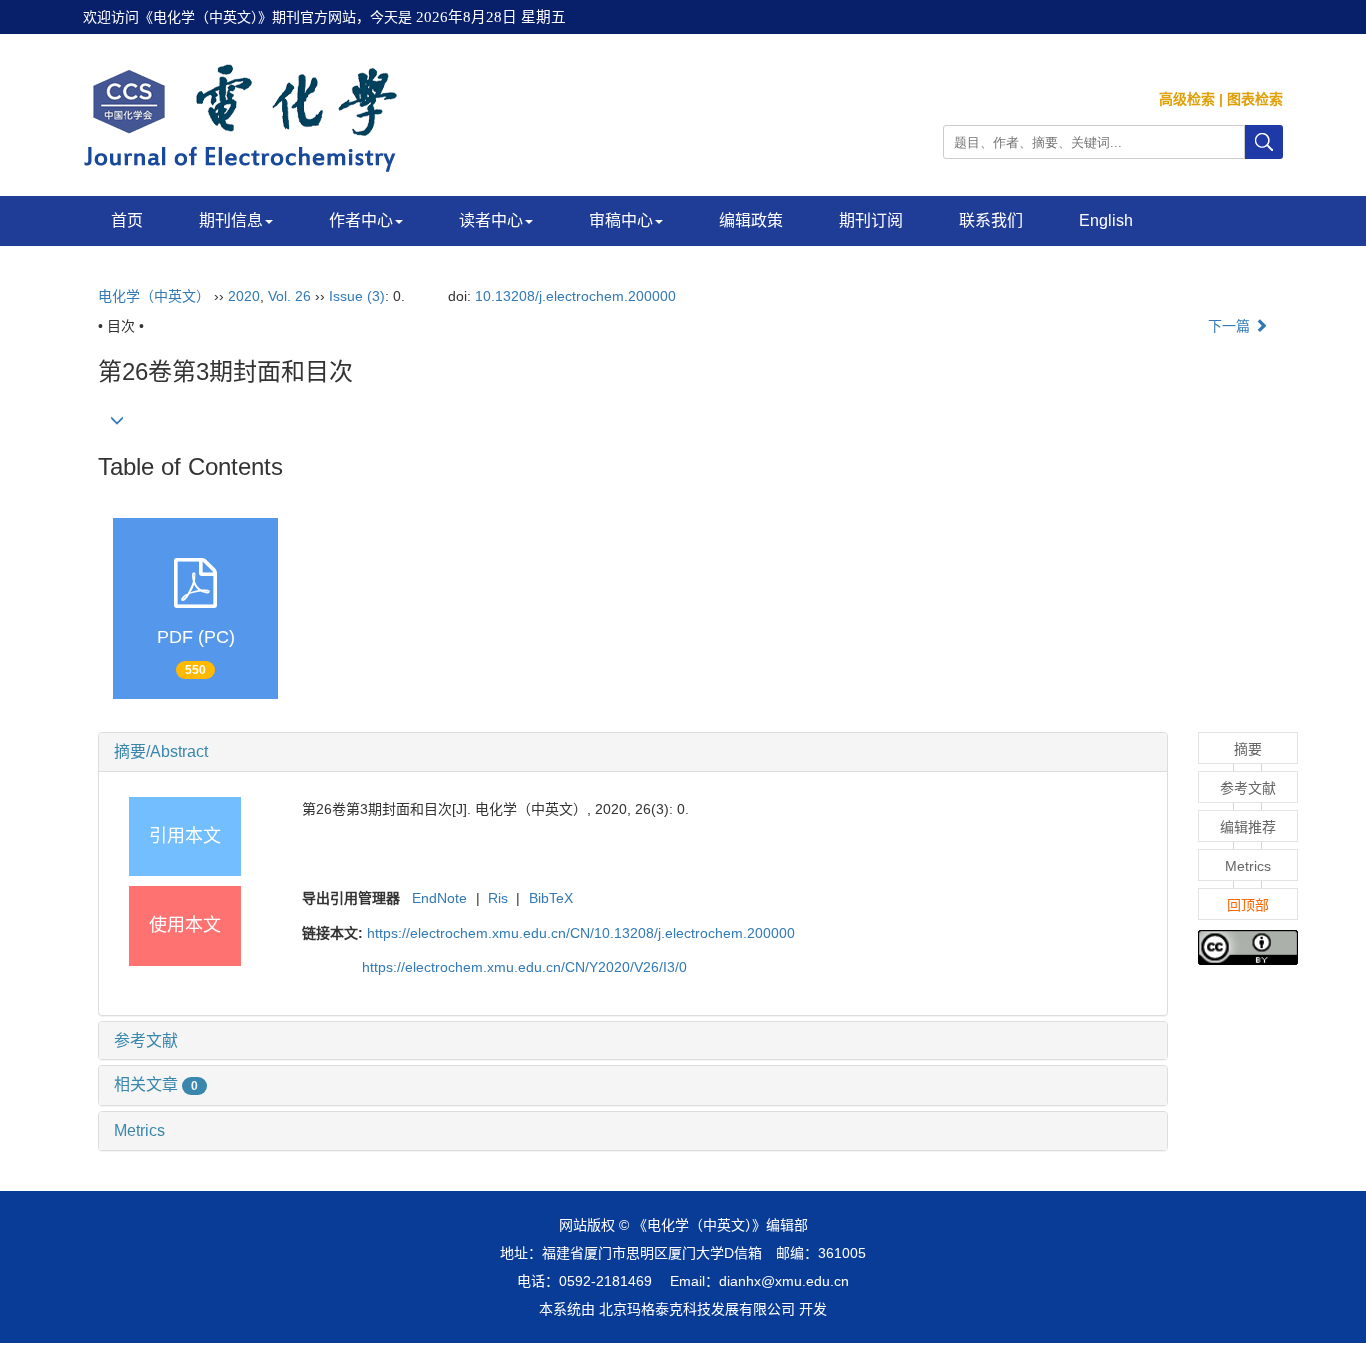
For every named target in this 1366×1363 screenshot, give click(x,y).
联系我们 (991, 220)
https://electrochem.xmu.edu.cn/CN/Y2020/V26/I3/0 (524, 967)
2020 (244, 296)
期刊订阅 (871, 220)
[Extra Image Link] (1248, 946)
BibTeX (551, 898)
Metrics (139, 1130)
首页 (127, 220)
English (1106, 220)
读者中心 (491, 220)
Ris (498, 898)
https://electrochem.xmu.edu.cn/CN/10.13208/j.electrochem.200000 (581, 933)
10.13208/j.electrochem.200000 (575, 296)
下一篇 (1231, 326)
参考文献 (146, 1040)
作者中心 (361, 220)
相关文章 (156, 1084)
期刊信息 (231, 220)
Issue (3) (357, 296)
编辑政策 (751, 220)
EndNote (439, 898)
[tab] (633, 752)
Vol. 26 (289, 296)
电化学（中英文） (154, 296)
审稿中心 (621, 220)
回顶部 (1248, 905)
